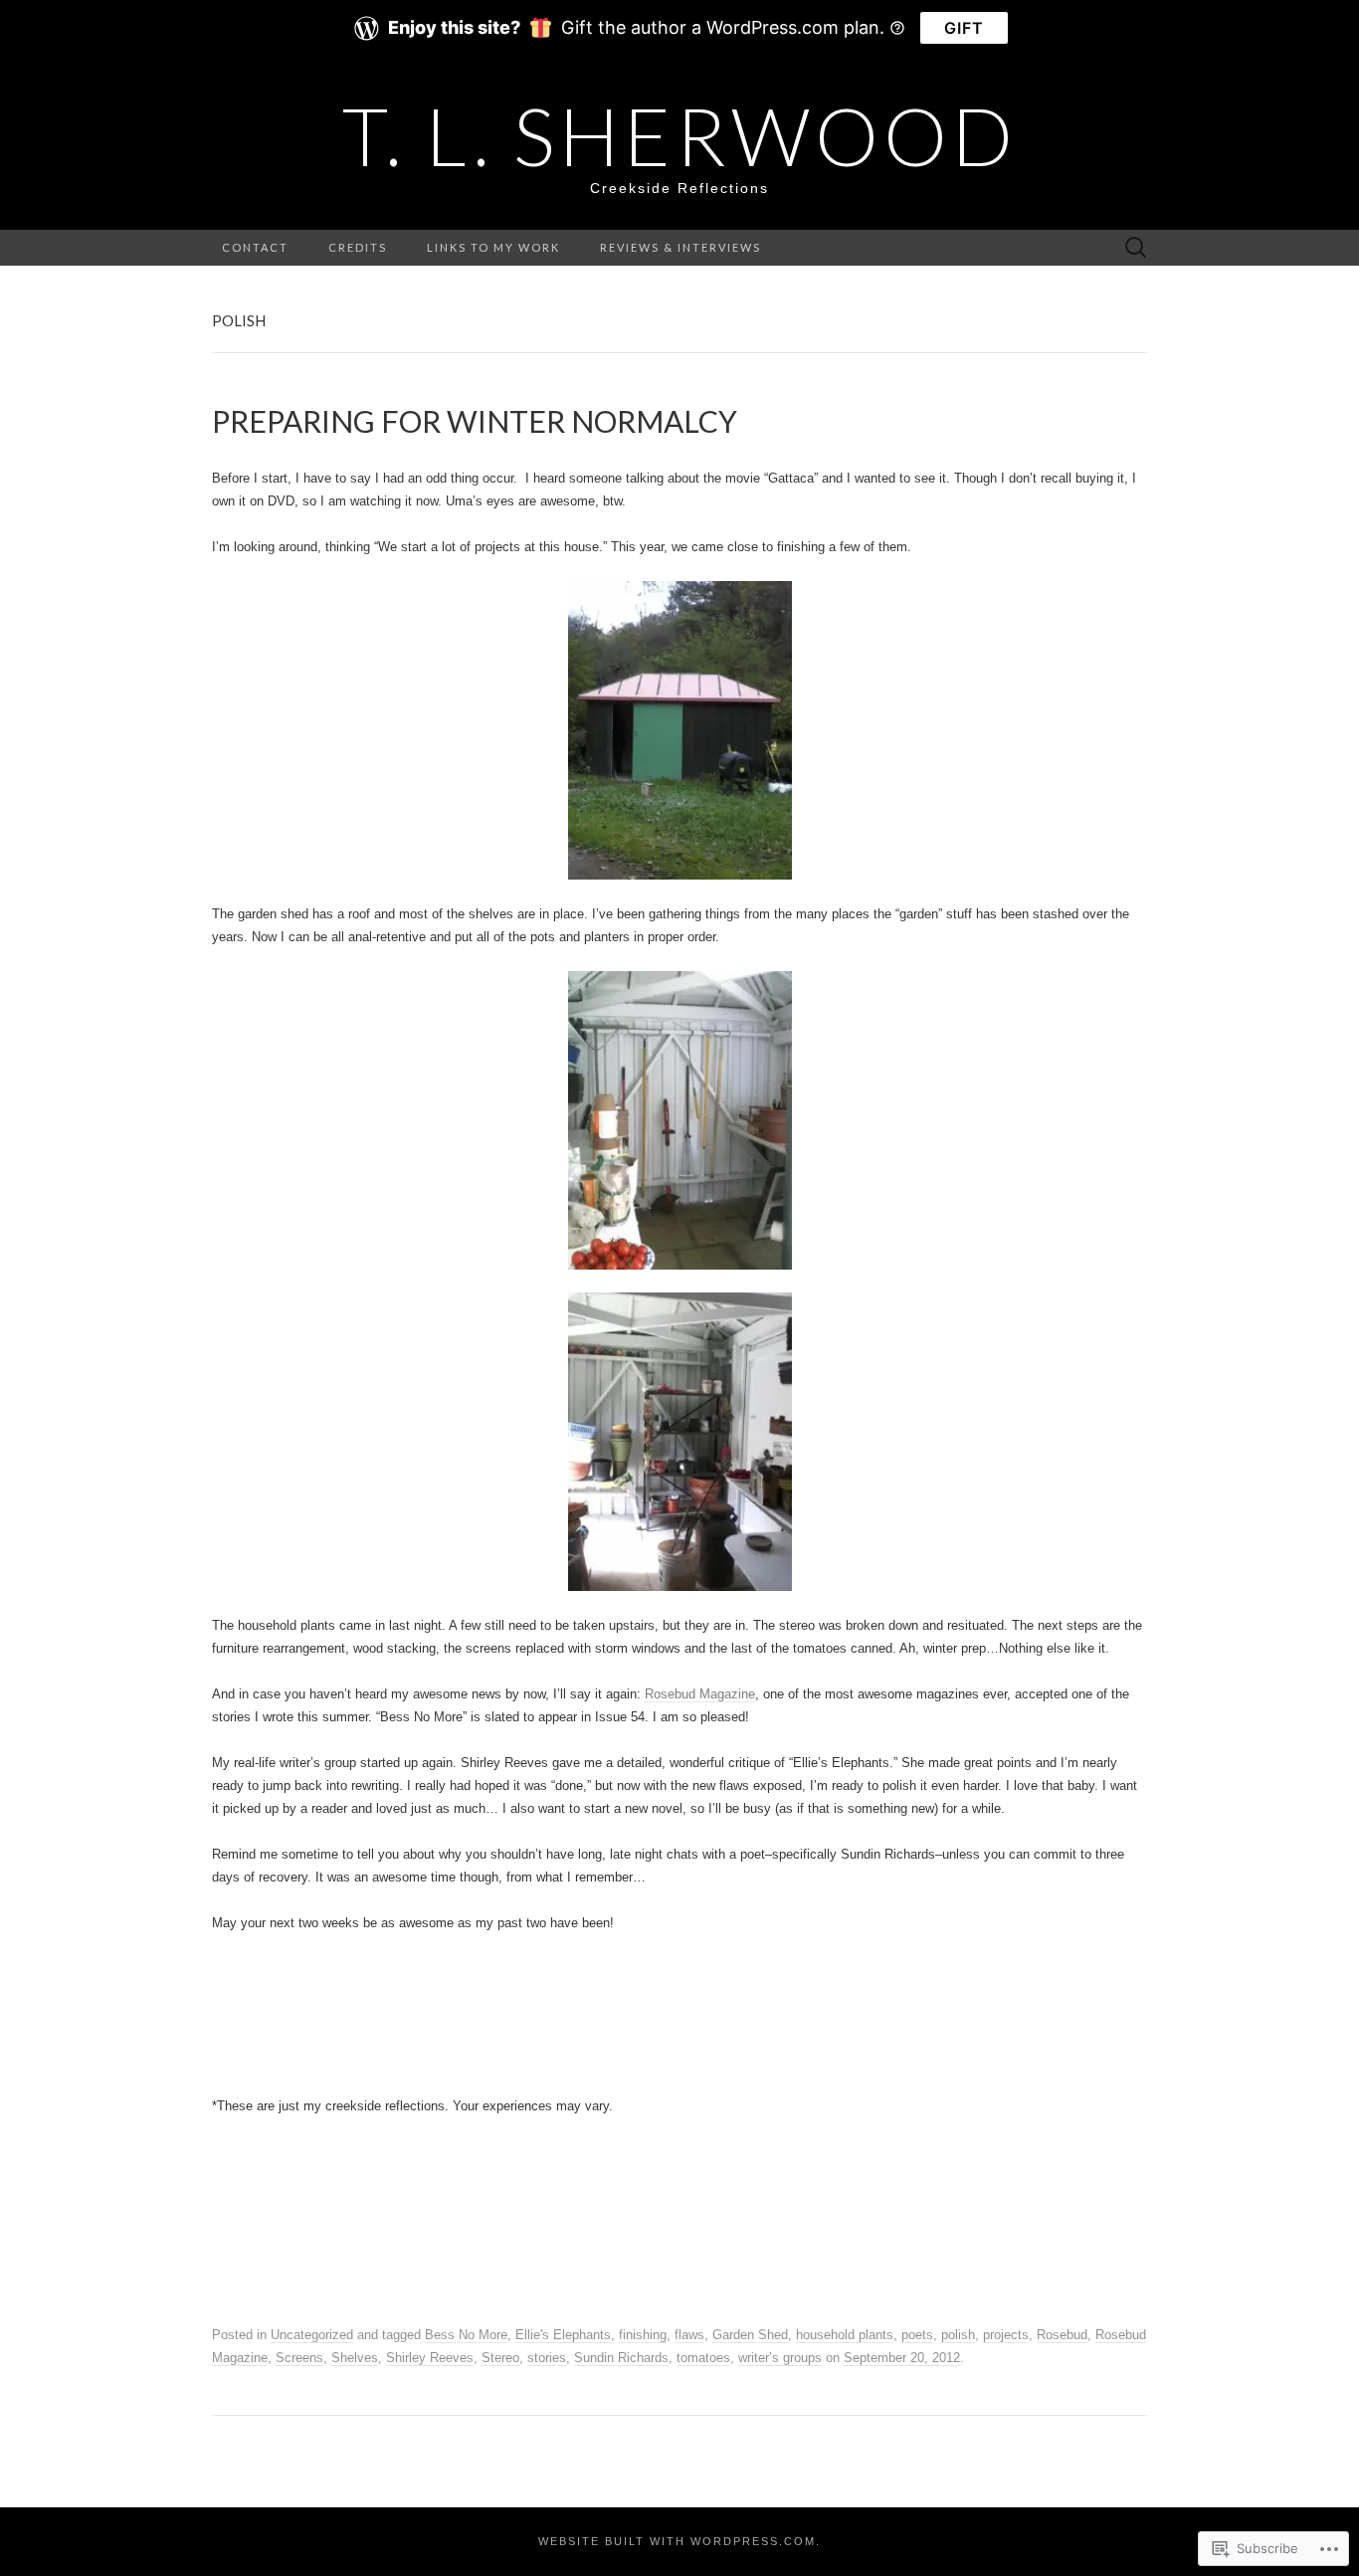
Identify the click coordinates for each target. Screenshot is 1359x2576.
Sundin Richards (621, 2358)
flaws (689, 2335)
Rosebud (1062, 2335)
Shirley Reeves (430, 2358)
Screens (299, 2358)
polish (958, 2335)
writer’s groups (780, 2358)
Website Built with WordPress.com (677, 2541)
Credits (358, 247)
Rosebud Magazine (700, 1694)
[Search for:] (1136, 248)
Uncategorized (312, 2335)
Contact (255, 247)
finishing (643, 2335)
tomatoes (703, 2358)
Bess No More (466, 2335)
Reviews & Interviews (680, 247)
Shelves (355, 2358)
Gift (964, 28)
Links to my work (493, 247)
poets (917, 2335)
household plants (845, 2335)
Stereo (500, 2358)
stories (547, 2358)
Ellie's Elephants (563, 2335)
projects (1006, 2335)
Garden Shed (750, 2335)
